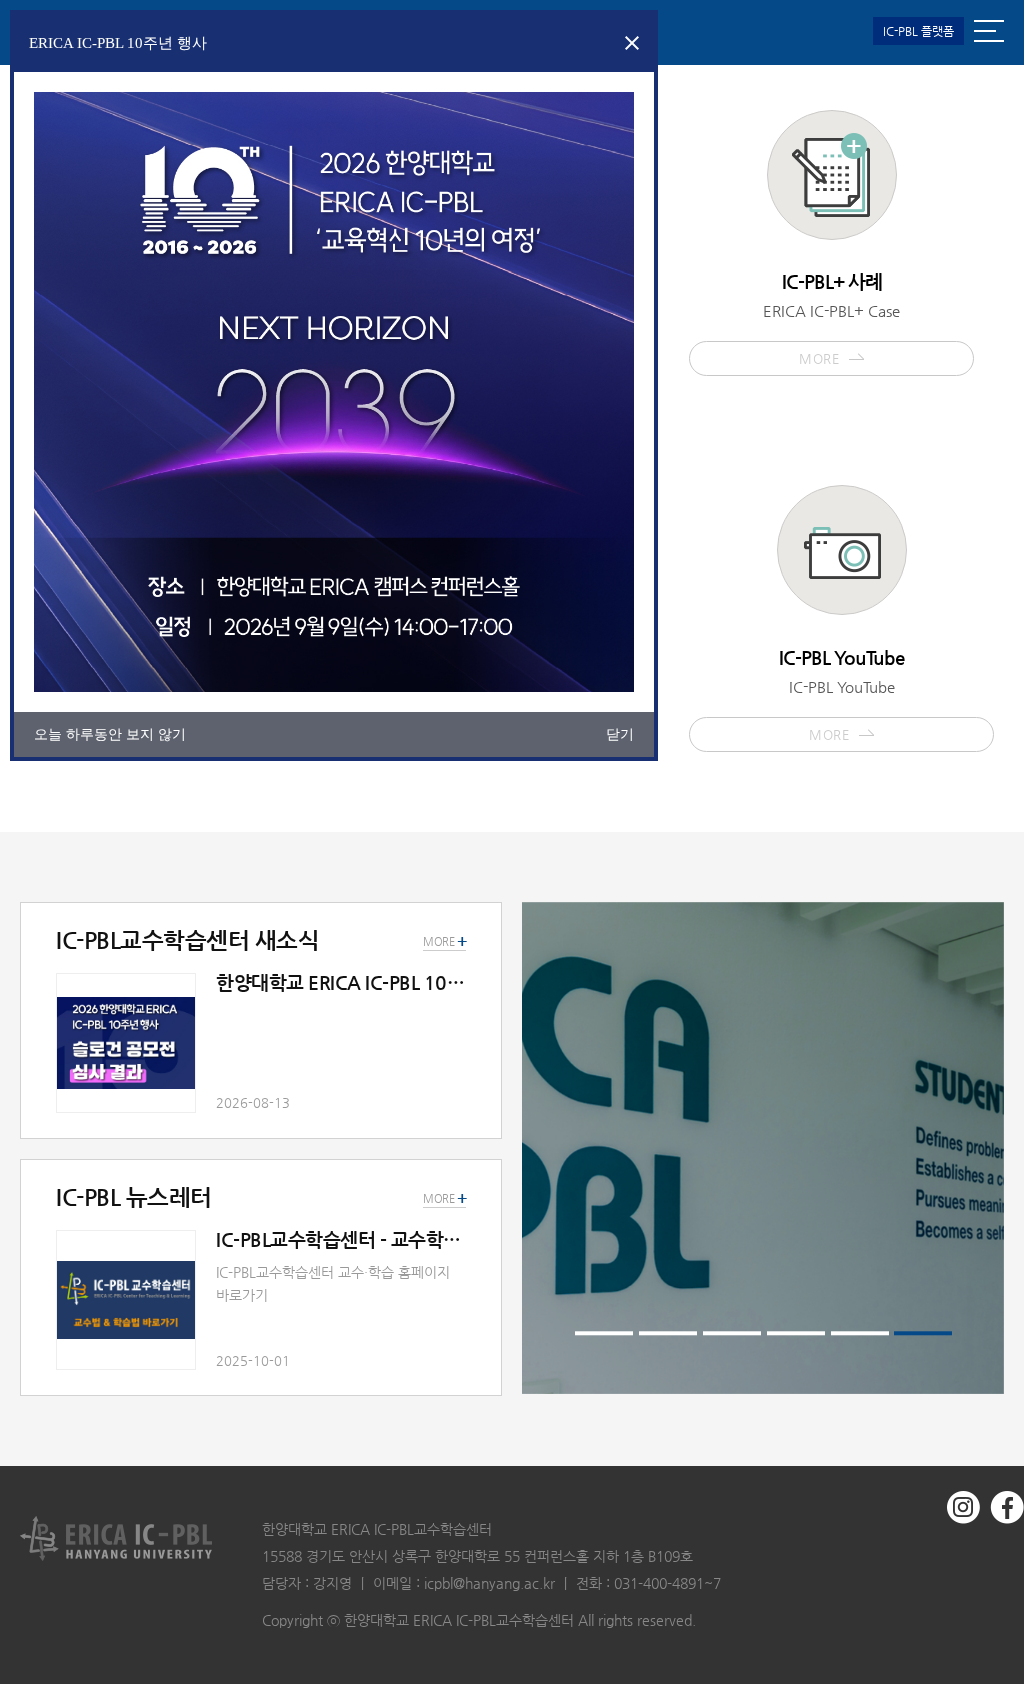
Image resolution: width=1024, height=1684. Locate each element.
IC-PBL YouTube (841, 694)
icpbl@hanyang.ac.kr (489, 1583)
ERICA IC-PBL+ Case (831, 318)
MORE (444, 1199)
